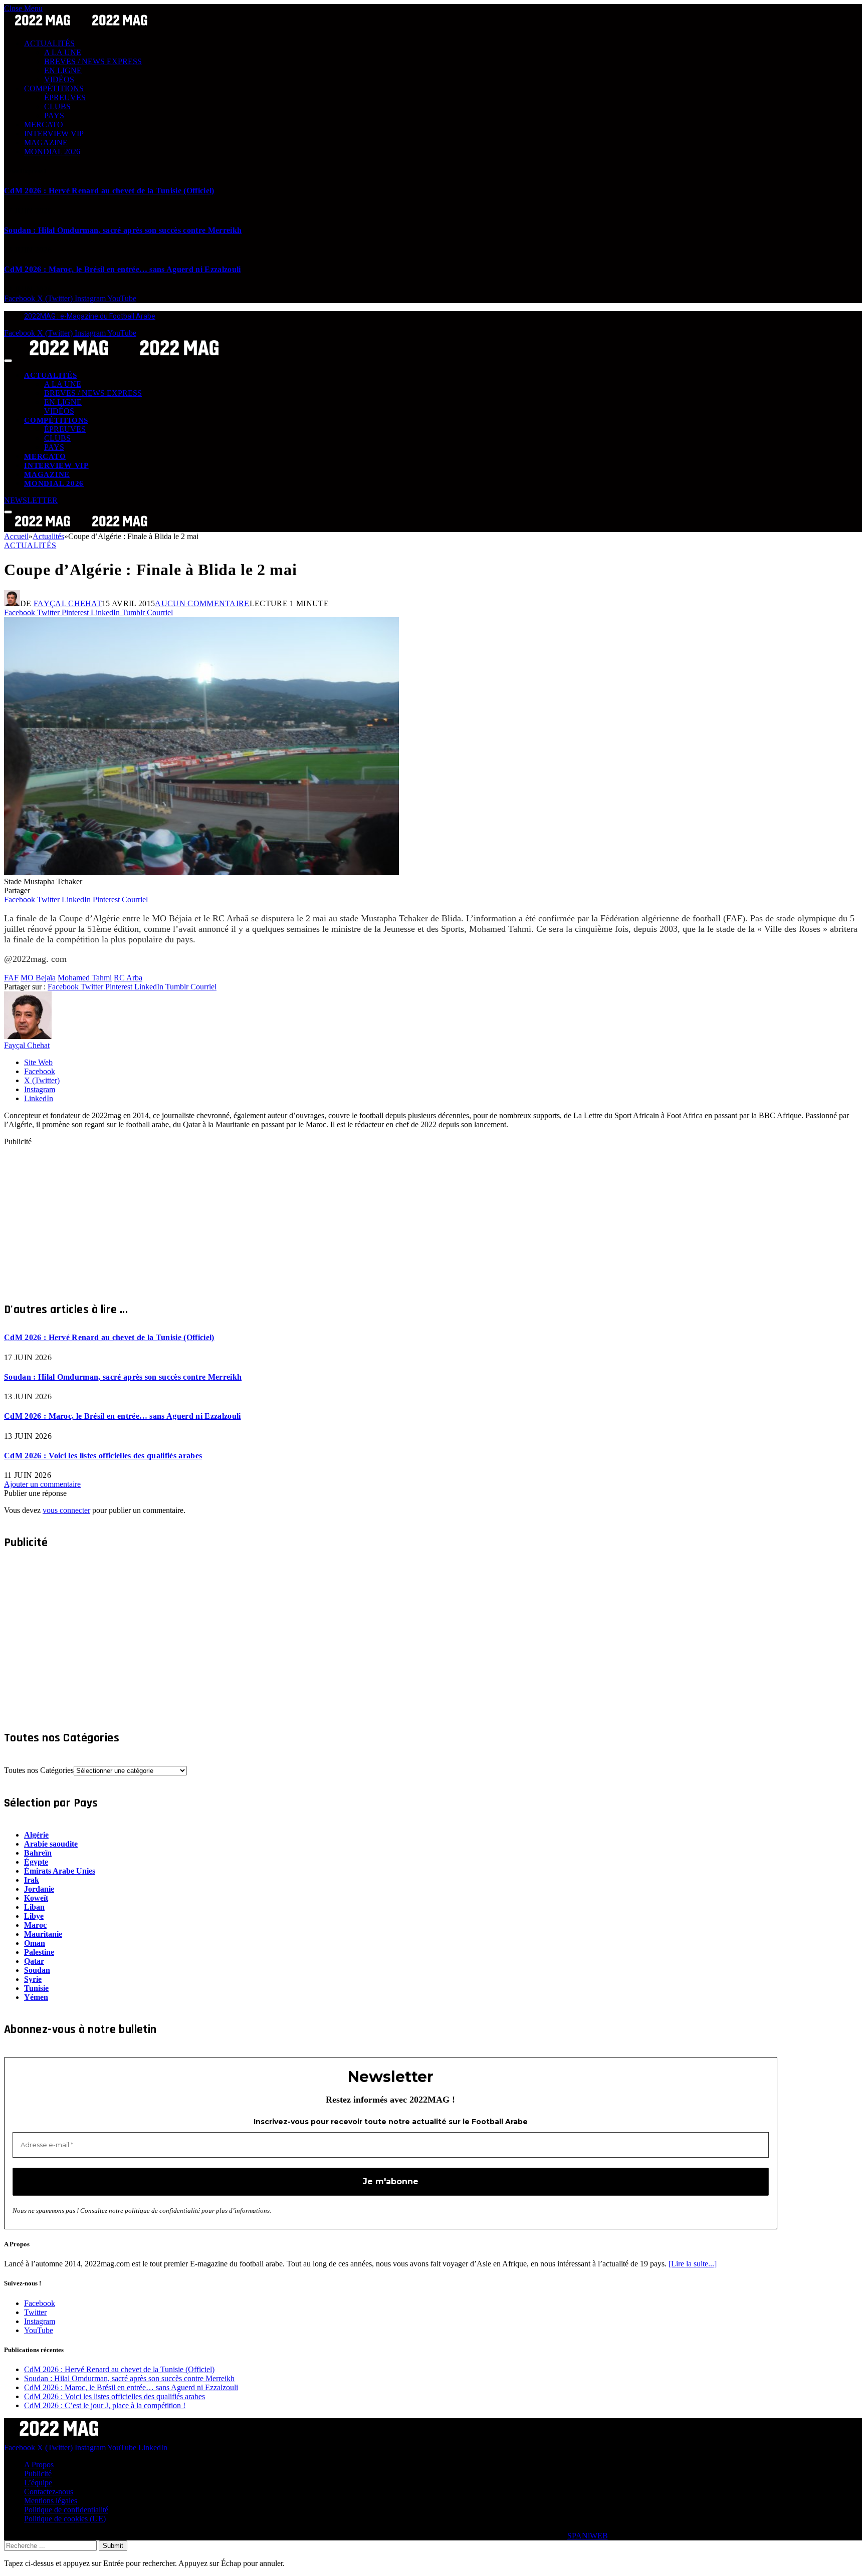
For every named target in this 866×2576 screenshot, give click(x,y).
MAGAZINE (46, 143)
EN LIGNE (63, 70)
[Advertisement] (305, 1216)
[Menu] (8, 361)
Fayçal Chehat (68, 603)
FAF (11, 978)
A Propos (39, 2465)
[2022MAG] (124, 358)
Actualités (30, 545)
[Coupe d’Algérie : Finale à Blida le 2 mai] (201, 872)
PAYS (54, 115)
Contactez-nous (49, 2492)
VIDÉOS (59, 79)
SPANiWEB (588, 2536)
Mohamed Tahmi (85, 978)
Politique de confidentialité (66, 2510)
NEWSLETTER (31, 500)
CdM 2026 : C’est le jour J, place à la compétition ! (105, 2405)
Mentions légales (51, 2501)
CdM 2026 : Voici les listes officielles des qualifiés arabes (103, 1456)
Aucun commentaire (202, 603)
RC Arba (128, 978)
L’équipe (38, 2483)
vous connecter (66, 1510)
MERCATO (44, 124)
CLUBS (57, 106)
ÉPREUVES (65, 97)
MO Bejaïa (38, 978)
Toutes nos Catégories (39, 1770)
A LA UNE (63, 52)
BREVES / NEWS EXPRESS (93, 61)
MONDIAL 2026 (52, 152)
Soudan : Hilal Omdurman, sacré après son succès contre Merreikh (123, 230)
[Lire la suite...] (693, 2264)
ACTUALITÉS (49, 43)
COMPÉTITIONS (54, 88)
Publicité (38, 2474)
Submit (113, 2546)
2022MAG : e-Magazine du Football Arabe (90, 316)
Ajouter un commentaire (42, 1484)
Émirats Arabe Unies (60, 1871)
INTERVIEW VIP (54, 134)
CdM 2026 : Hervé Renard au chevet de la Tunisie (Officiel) (109, 191)
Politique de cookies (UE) (65, 2519)
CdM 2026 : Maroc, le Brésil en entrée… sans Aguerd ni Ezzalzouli (122, 269)
